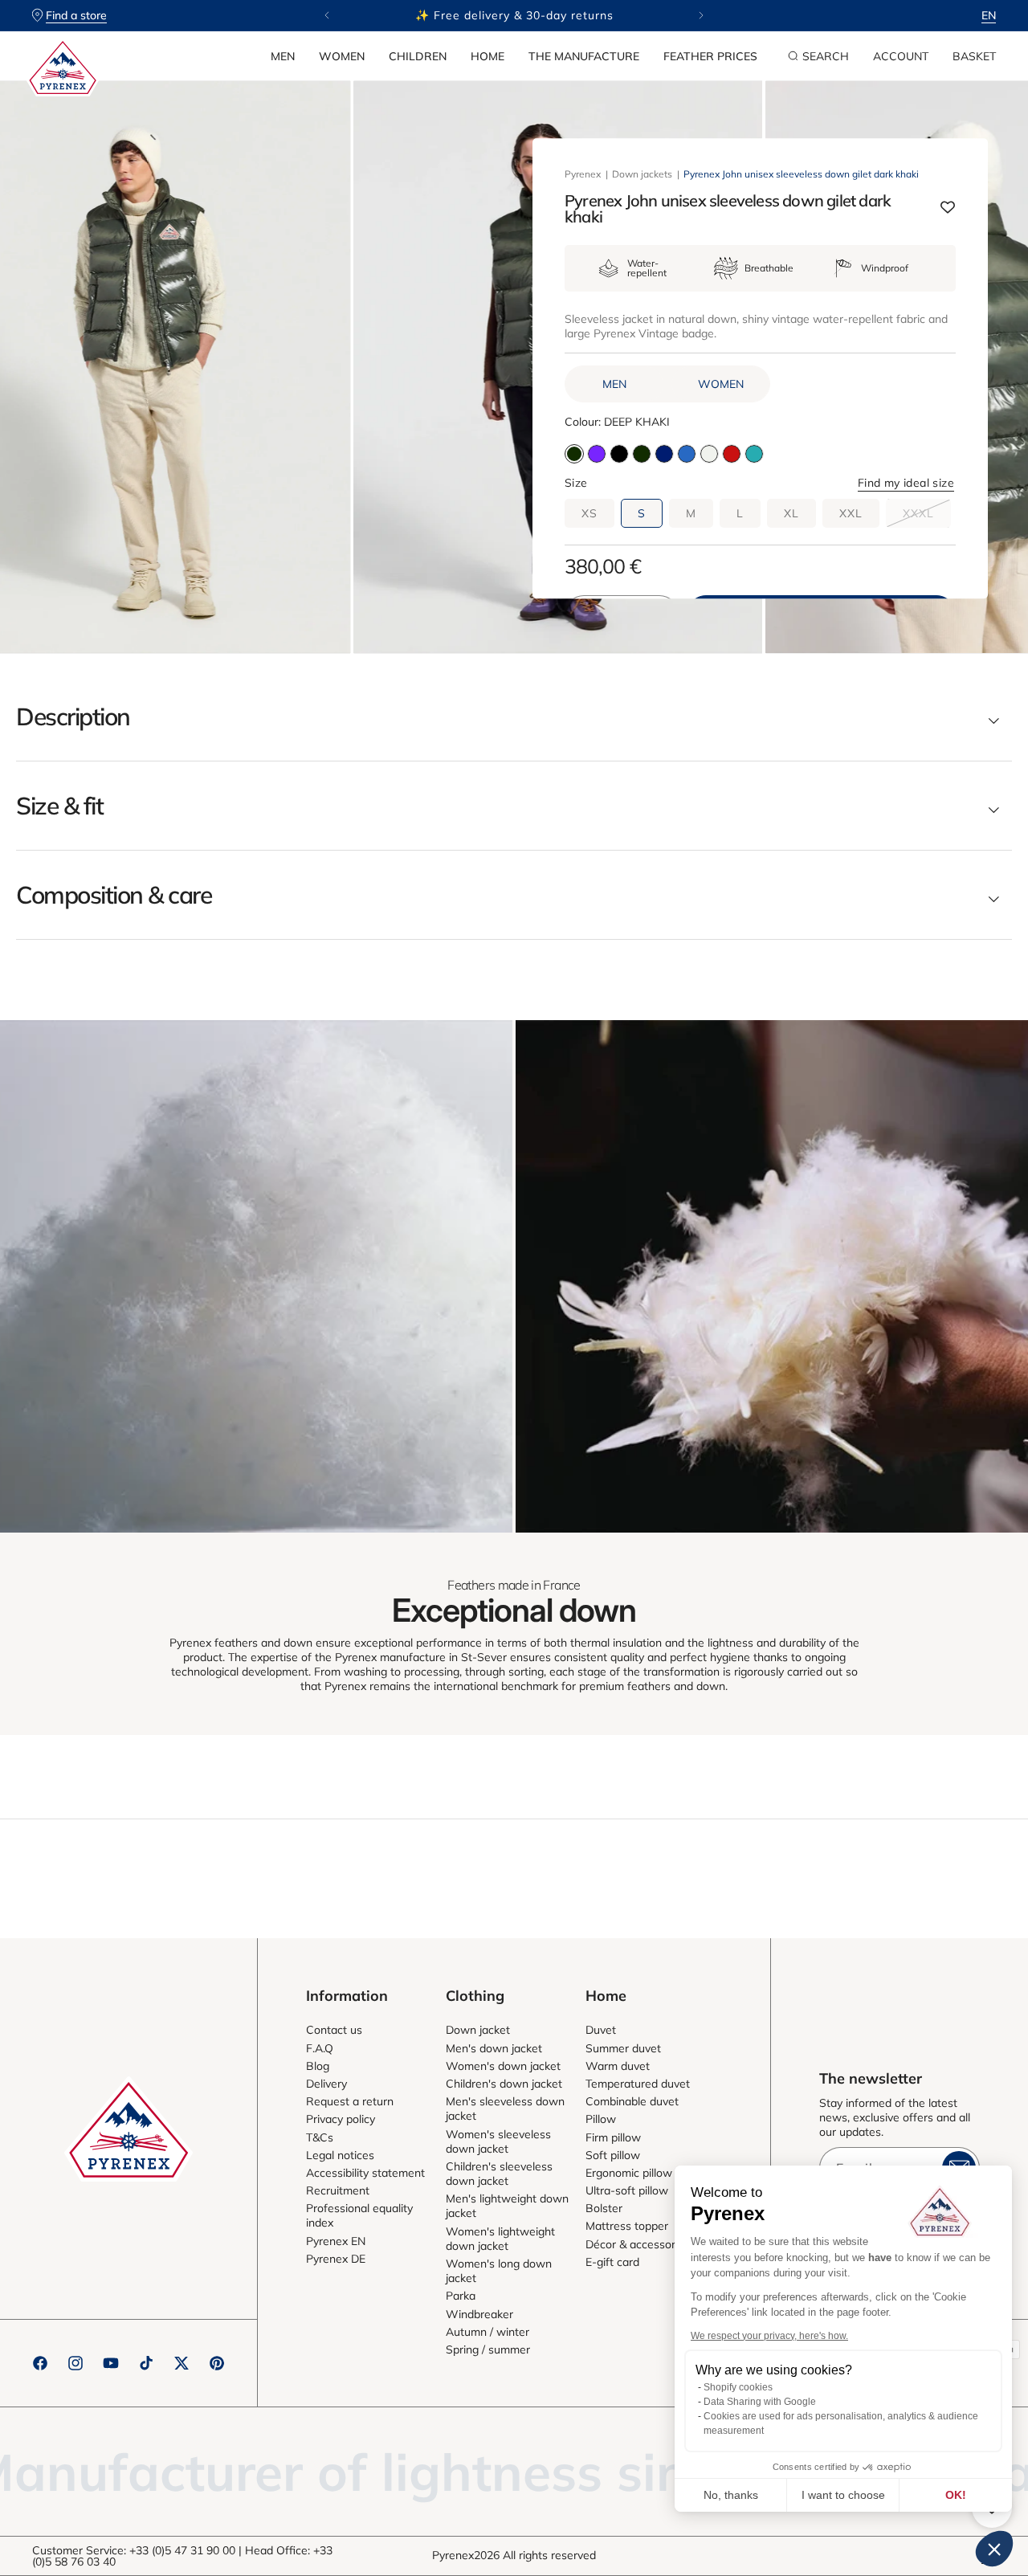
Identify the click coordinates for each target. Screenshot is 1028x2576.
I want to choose (843, 2495)
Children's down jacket (504, 2084)
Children (418, 56)
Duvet (601, 2030)
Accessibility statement (365, 2173)
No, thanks (731, 2495)
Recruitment (338, 2190)
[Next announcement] (701, 15)
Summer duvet (623, 2048)
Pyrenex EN (336, 2241)
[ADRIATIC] (687, 454)
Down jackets (642, 174)
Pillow (601, 2119)
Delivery (326, 2084)
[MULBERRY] (597, 454)
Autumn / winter (487, 2332)
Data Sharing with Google (760, 2402)
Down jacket (478, 2030)
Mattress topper (627, 2226)
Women (342, 56)
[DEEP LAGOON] (754, 454)
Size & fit (59, 806)
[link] (256, 1276)
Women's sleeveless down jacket (498, 2141)
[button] (283, 56)
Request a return (350, 2101)
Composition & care (114, 895)
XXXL (927, 516)
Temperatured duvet (638, 2084)
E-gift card (612, 2262)
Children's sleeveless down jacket (499, 2174)
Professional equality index (359, 2215)
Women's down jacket (503, 2066)
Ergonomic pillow (629, 2173)
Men (283, 56)
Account (901, 56)
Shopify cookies (738, 2387)
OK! (956, 2495)
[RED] (732, 454)
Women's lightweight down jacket (500, 2239)
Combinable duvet (632, 2101)
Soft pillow (613, 2155)
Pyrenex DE (336, 2259)
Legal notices (340, 2155)
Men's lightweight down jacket (507, 2206)
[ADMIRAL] (664, 454)
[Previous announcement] (327, 15)
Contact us (334, 2030)
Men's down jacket (494, 2048)
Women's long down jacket (499, 2271)
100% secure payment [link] (127, 1885)
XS (589, 513)
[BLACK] (619, 454)
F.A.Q (320, 2048)
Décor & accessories (638, 2244)
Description (73, 716)
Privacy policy (341, 2119)
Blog (318, 2066)
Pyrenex (583, 174)
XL (791, 513)
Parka (461, 2296)
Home (487, 56)
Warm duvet (618, 2066)
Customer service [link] (385, 1885)
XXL (851, 513)
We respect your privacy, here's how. (769, 2336)
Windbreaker (479, 2314)
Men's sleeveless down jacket (505, 2109)
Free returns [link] (643, 1885)
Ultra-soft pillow (627, 2190)
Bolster (604, 2208)
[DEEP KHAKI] (642, 454)
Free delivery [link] (901, 1885)
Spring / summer (488, 2349)
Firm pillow (613, 2137)
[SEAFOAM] (709, 454)
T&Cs (320, 2137)
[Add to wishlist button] (948, 209)
